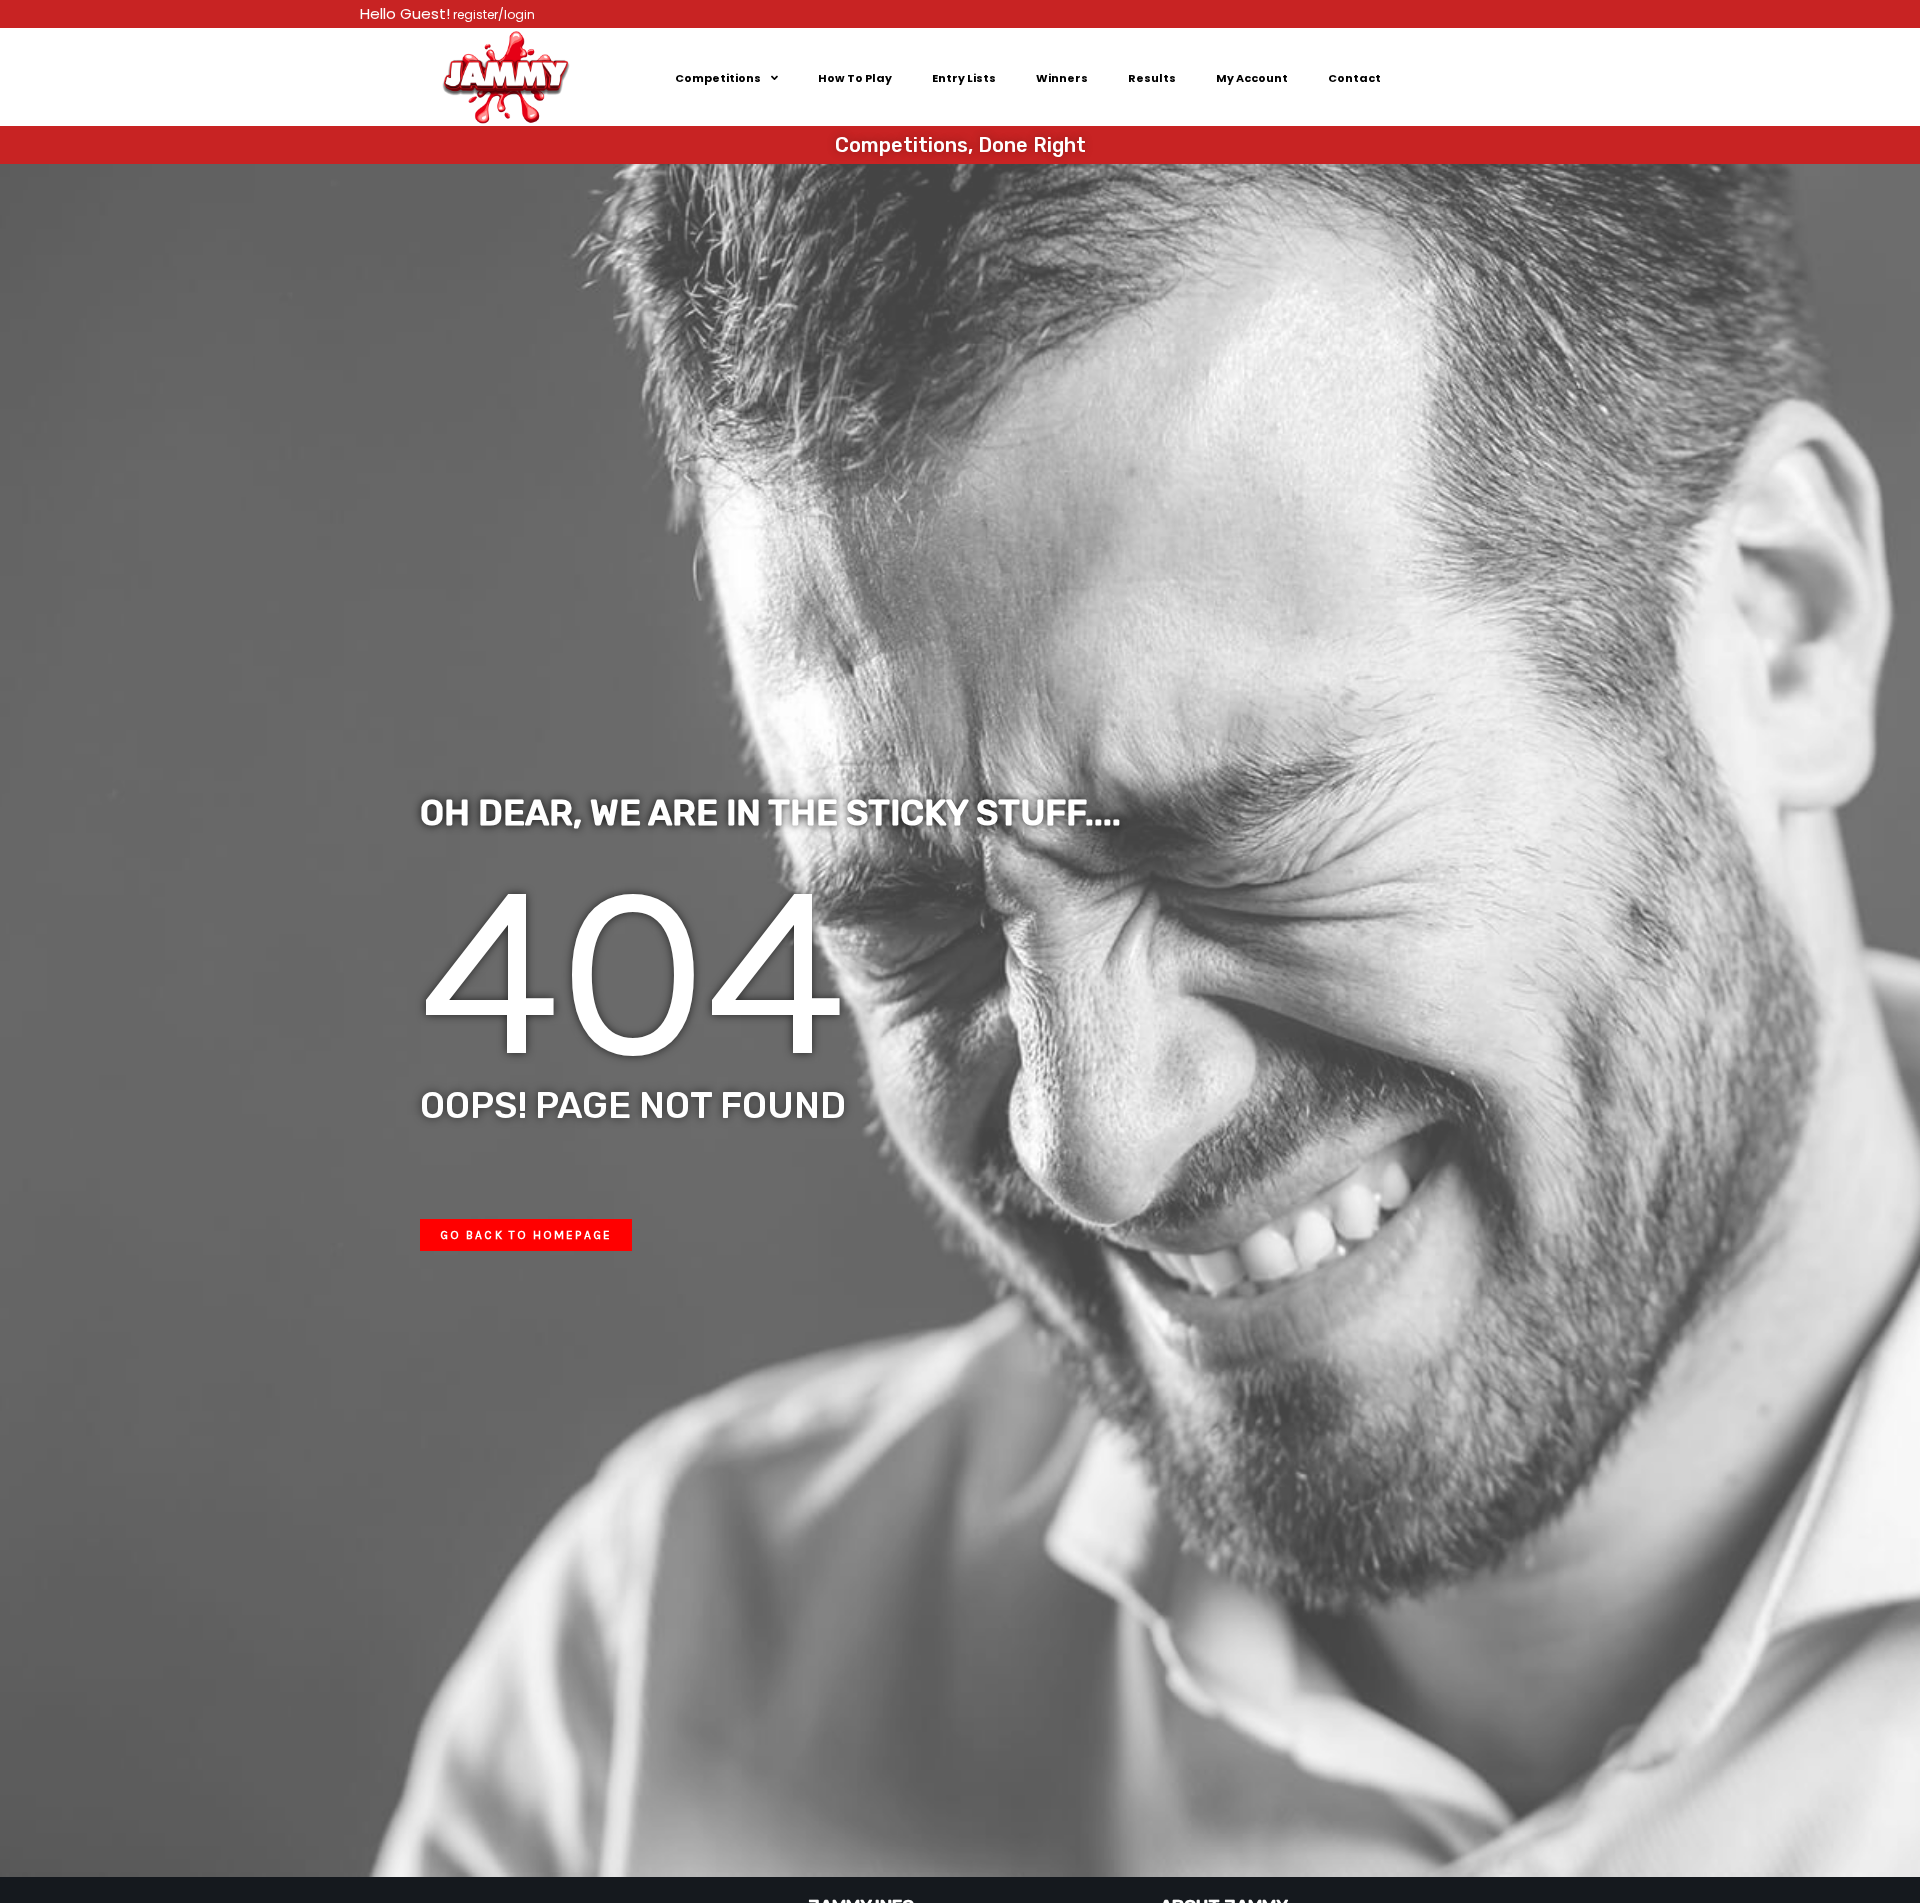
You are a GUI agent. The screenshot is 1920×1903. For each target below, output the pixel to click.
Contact (1354, 78)
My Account (1252, 78)
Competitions (718, 78)
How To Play (855, 78)
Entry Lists (964, 78)
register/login (492, 14)
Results (1152, 78)
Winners (1062, 78)
